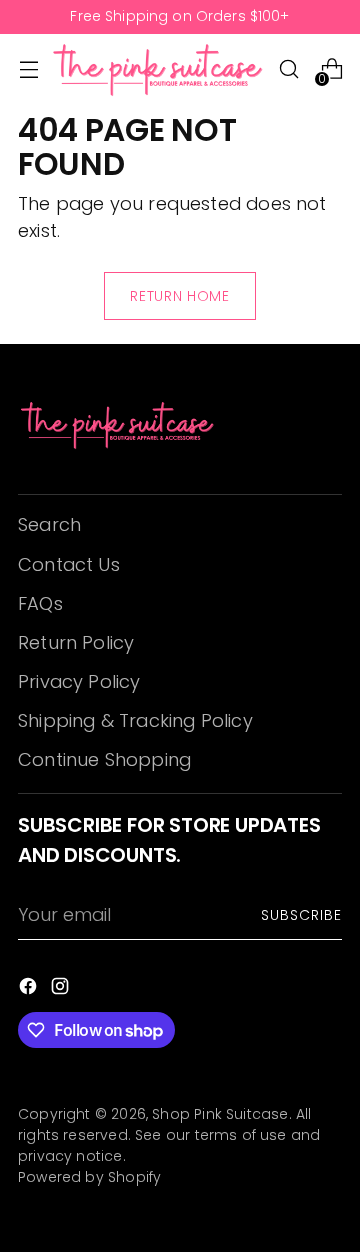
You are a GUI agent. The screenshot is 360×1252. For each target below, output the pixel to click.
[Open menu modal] (28, 69)
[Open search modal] (288, 69)
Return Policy (76, 642)
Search (49, 524)
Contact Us (69, 564)
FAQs (40, 603)
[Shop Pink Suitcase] (158, 69)
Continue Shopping (104, 759)
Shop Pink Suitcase (220, 1114)
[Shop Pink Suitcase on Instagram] (62, 989)
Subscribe (301, 915)
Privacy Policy (79, 681)
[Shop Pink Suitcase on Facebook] (30, 989)
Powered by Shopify (89, 1177)
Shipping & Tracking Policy (135, 720)
